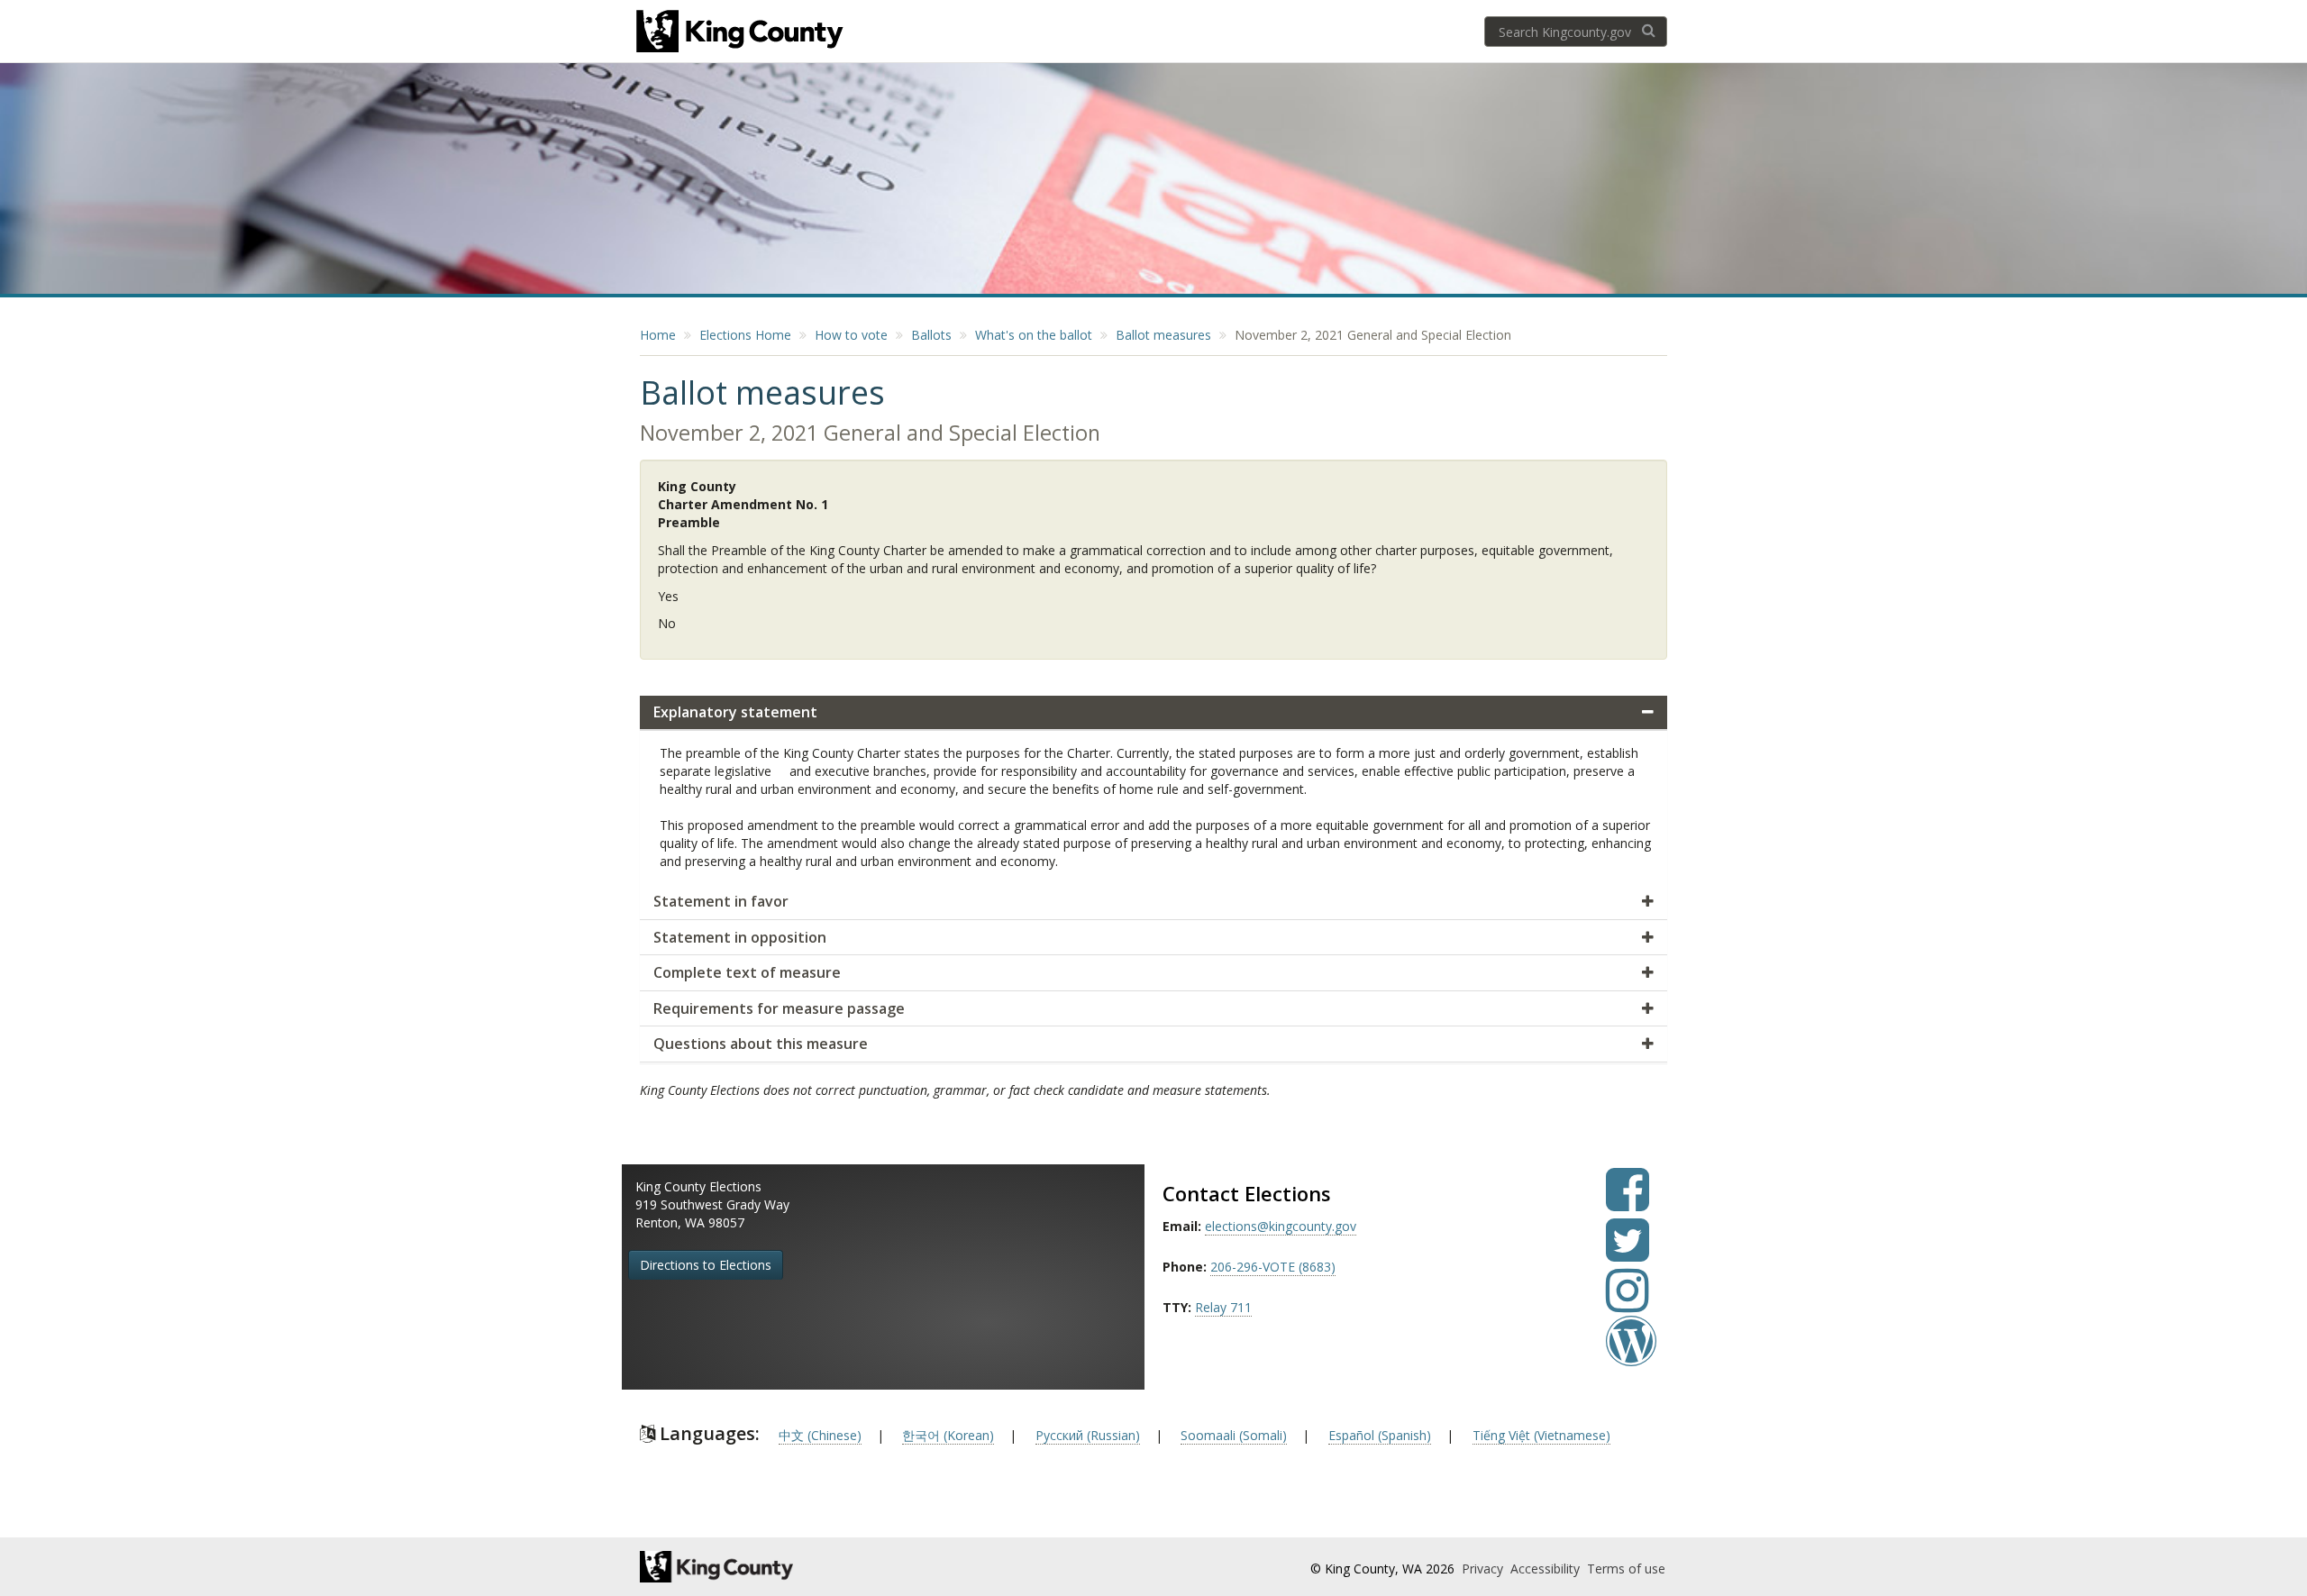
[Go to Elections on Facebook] (1628, 1203)
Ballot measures (1163, 335)
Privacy (1484, 1569)
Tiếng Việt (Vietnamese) (1541, 1435)
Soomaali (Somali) (1234, 1435)
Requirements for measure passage (779, 1008)
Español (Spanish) (1380, 1435)
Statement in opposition (740, 937)
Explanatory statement (735, 712)
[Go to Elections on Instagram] (1628, 1304)
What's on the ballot (1034, 335)
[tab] (1153, 713)
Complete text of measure (747, 972)
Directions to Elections (706, 1265)
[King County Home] (799, 1567)
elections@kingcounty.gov (1281, 1226)
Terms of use (1626, 1569)
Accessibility (1547, 1569)
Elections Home (745, 335)
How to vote (851, 335)
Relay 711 (1223, 1307)
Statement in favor (721, 901)
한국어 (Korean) (948, 1435)
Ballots (931, 335)
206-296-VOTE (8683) (1273, 1267)
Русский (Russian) (1088, 1435)
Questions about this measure (761, 1044)
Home (658, 335)
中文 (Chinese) (820, 1435)
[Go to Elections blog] (1631, 1354)
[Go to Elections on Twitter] (1628, 1253)
